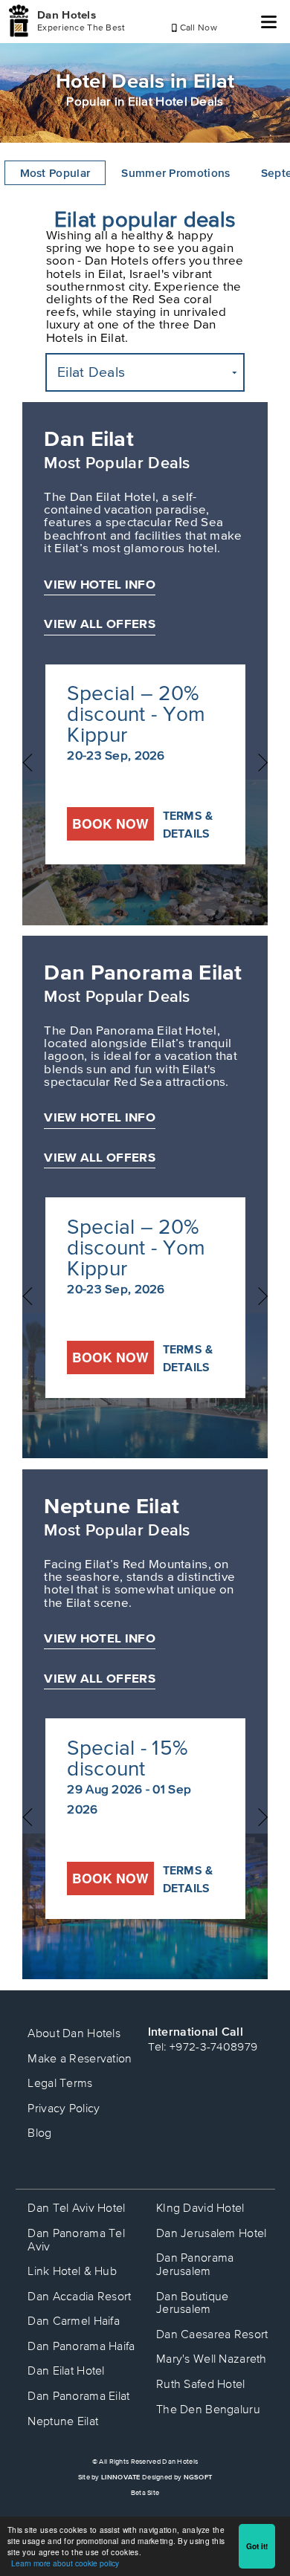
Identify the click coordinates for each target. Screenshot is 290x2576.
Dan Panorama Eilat (143, 972)
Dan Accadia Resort (79, 2296)
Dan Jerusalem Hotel (212, 2233)
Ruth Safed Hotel (201, 2384)
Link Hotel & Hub (72, 2271)
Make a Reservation (80, 2058)
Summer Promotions (175, 173)
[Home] (19, 21)
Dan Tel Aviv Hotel (76, 2207)
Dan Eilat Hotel (66, 2370)
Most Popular (55, 173)
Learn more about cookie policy (65, 2563)
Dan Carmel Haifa (74, 2320)
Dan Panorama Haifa (81, 2346)
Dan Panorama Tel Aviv (76, 2239)
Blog (39, 2132)
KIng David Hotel (200, 2207)
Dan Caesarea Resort (212, 2334)
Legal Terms (60, 2083)
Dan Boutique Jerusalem (193, 2302)
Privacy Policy (64, 2108)
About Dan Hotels (74, 2033)
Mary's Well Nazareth (212, 2358)
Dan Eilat (89, 438)
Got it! (257, 2546)
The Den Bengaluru (208, 2409)
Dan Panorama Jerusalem (195, 2264)
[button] (145, 372)
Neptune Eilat (112, 1505)
